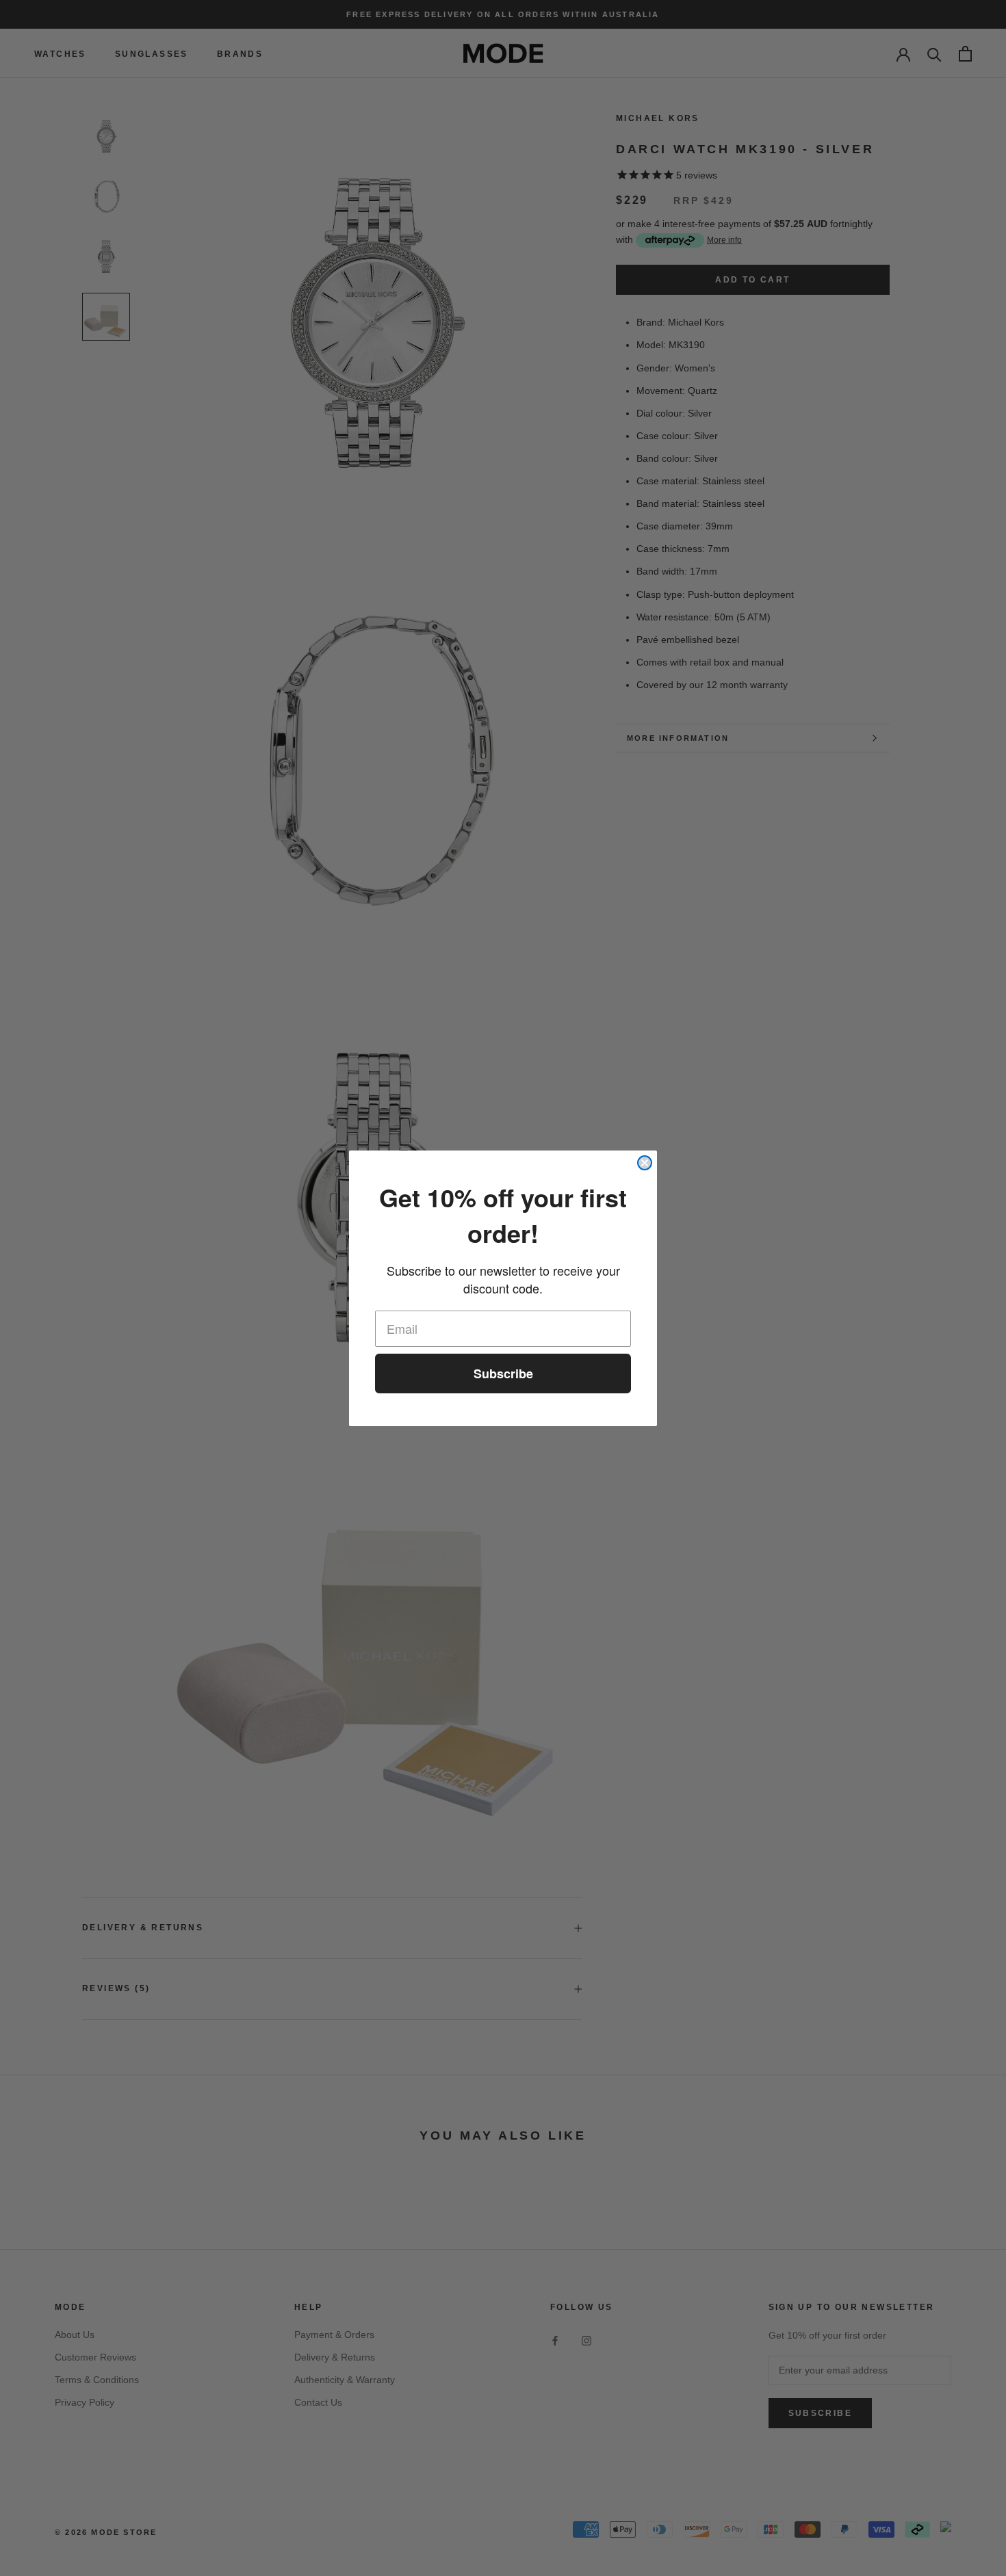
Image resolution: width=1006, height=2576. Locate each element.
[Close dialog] (645, 1163)
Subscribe (503, 1374)
